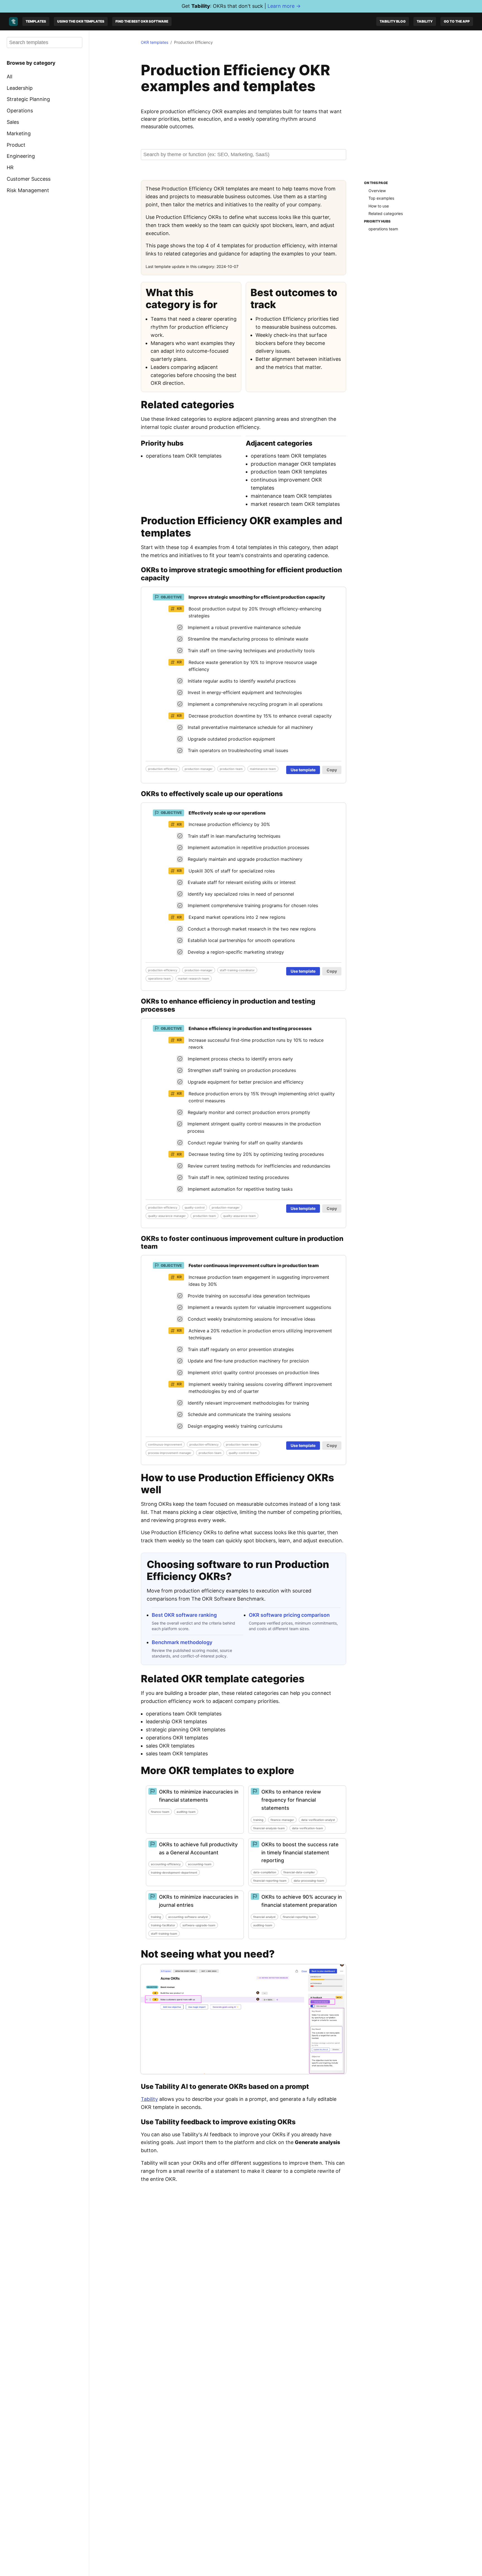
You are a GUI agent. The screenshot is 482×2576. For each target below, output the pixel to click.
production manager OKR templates (293, 464)
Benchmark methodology (182, 1642)
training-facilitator (163, 1925)
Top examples (381, 198)
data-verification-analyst (318, 1820)
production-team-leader (242, 1444)
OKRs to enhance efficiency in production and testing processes (228, 1005)
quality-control (195, 1207)
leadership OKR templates (176, 1721)
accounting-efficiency (166, 1864)
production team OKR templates (289, 472)
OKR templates (155, 42)
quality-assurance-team (239, 1216)
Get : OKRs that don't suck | (241, 6)
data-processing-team (309, 1881)
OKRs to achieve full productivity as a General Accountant (198, 1848)
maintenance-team (263, 769)
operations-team (159, 978)
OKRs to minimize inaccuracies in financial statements (199, 1796)
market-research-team (194, 978)
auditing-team (186, 1812)
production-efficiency (163, 769)
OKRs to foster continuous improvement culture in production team (242, 1243)
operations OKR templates (177, 1738)
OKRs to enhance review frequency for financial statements (291, 1800)
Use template (303, 770)
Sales (13, 122)
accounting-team (200, 1864)
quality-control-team (243, 1453)
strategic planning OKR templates (186, 1730)
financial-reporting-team (270, 1881)
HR (10, 167)
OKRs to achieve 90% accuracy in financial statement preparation (302, 1901)
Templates (36, 21)
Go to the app (457, 21)
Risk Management (28, 190)
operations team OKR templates (184, 456)
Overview (377, 190)
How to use (379, 206)
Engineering (21, 156)
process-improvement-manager (170, 1453)
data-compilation (265, 1872)
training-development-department (174, 1872)
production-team (231, 769)
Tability (425, 21)
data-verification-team (308, 1828)
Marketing (19, 133)
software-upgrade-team (199, 1925)
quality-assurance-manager (167, 1216)
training (258, 1820)
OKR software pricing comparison (289, 1615)
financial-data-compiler (299, 1872)
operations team (383, 229)
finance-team (160, 1812)
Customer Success (29, 179)
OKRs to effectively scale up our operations (212, 794)
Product (16, 145)
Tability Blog (393, 21)
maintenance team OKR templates (291, 496)
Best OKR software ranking (184, 1615)
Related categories (386, 213)
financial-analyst (264, 1917)
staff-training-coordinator (237, 970)
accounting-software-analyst (188, 1917)
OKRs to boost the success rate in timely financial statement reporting (300, 1853)
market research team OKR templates (295, 504)
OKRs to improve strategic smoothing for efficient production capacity (241, 574)
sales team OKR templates (177, 1754)
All (9, 77)
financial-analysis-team (269, 1828)
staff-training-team (164, 1934)
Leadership (20, 88)
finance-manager (282, 1820)
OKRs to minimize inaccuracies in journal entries (199, 1901)
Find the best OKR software (142, 21)
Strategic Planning (28, 99)
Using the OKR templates (81, 21)
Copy (332, 770)
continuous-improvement (165, 1444)
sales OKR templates (170, 1746)
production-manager (199, 769)
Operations (20, 111)
